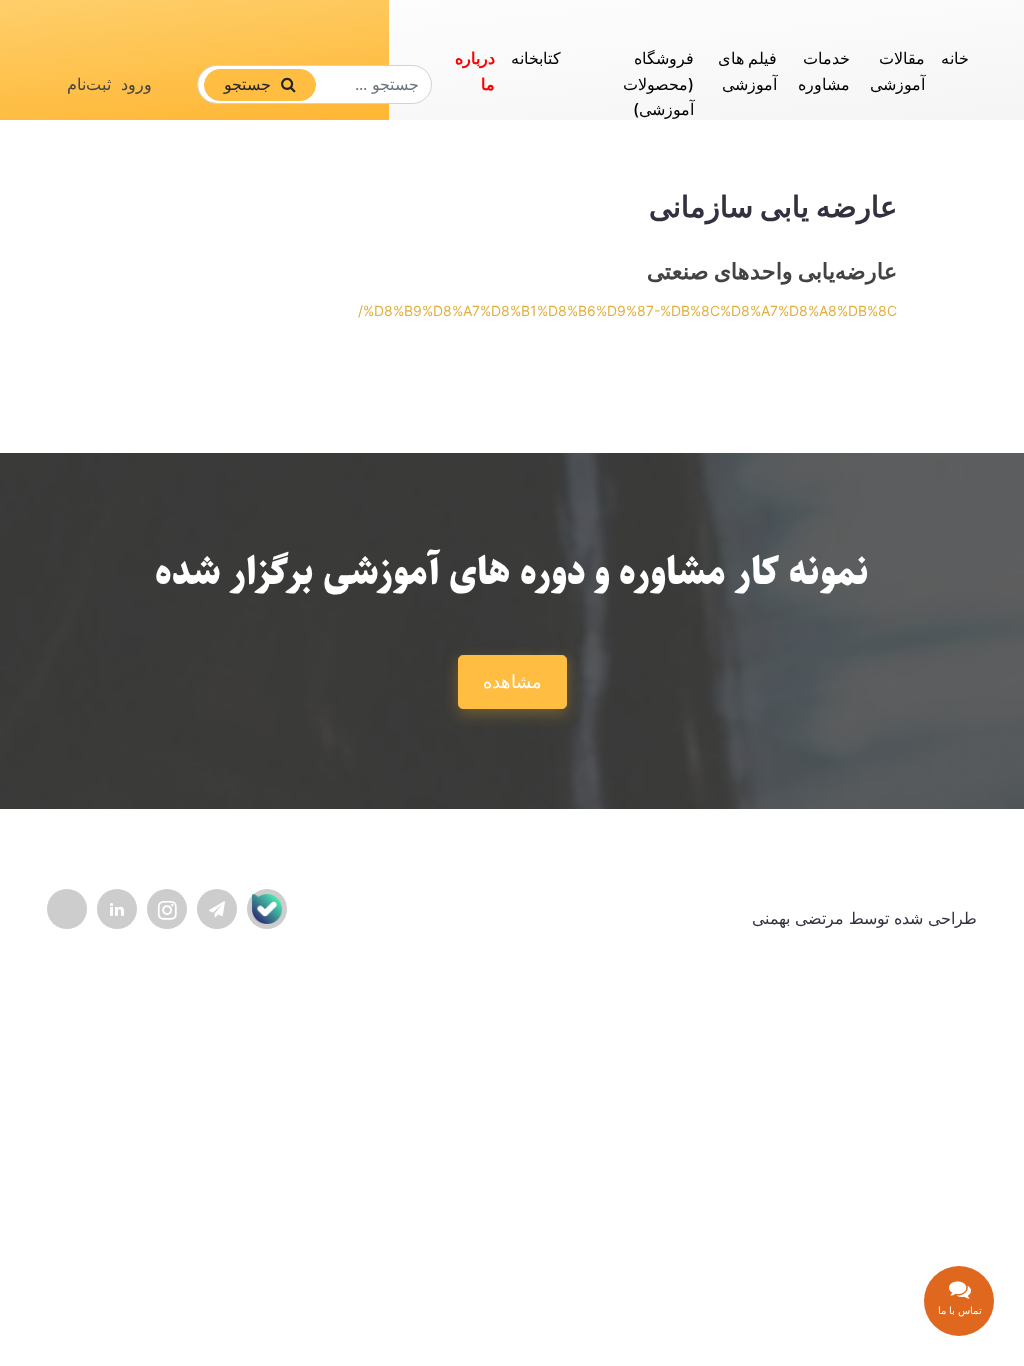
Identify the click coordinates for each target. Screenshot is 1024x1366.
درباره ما (475, 71)
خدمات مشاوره (824, 71)
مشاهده (512, 681)
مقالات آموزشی (897, 71)
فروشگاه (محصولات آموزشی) (658, 83)
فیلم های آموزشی (747, 71)
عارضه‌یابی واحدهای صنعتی (772, 271)
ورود (136, 84)
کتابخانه (536, 58)
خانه (955, 58)
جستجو (250, 84)
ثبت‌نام (89, 84)
